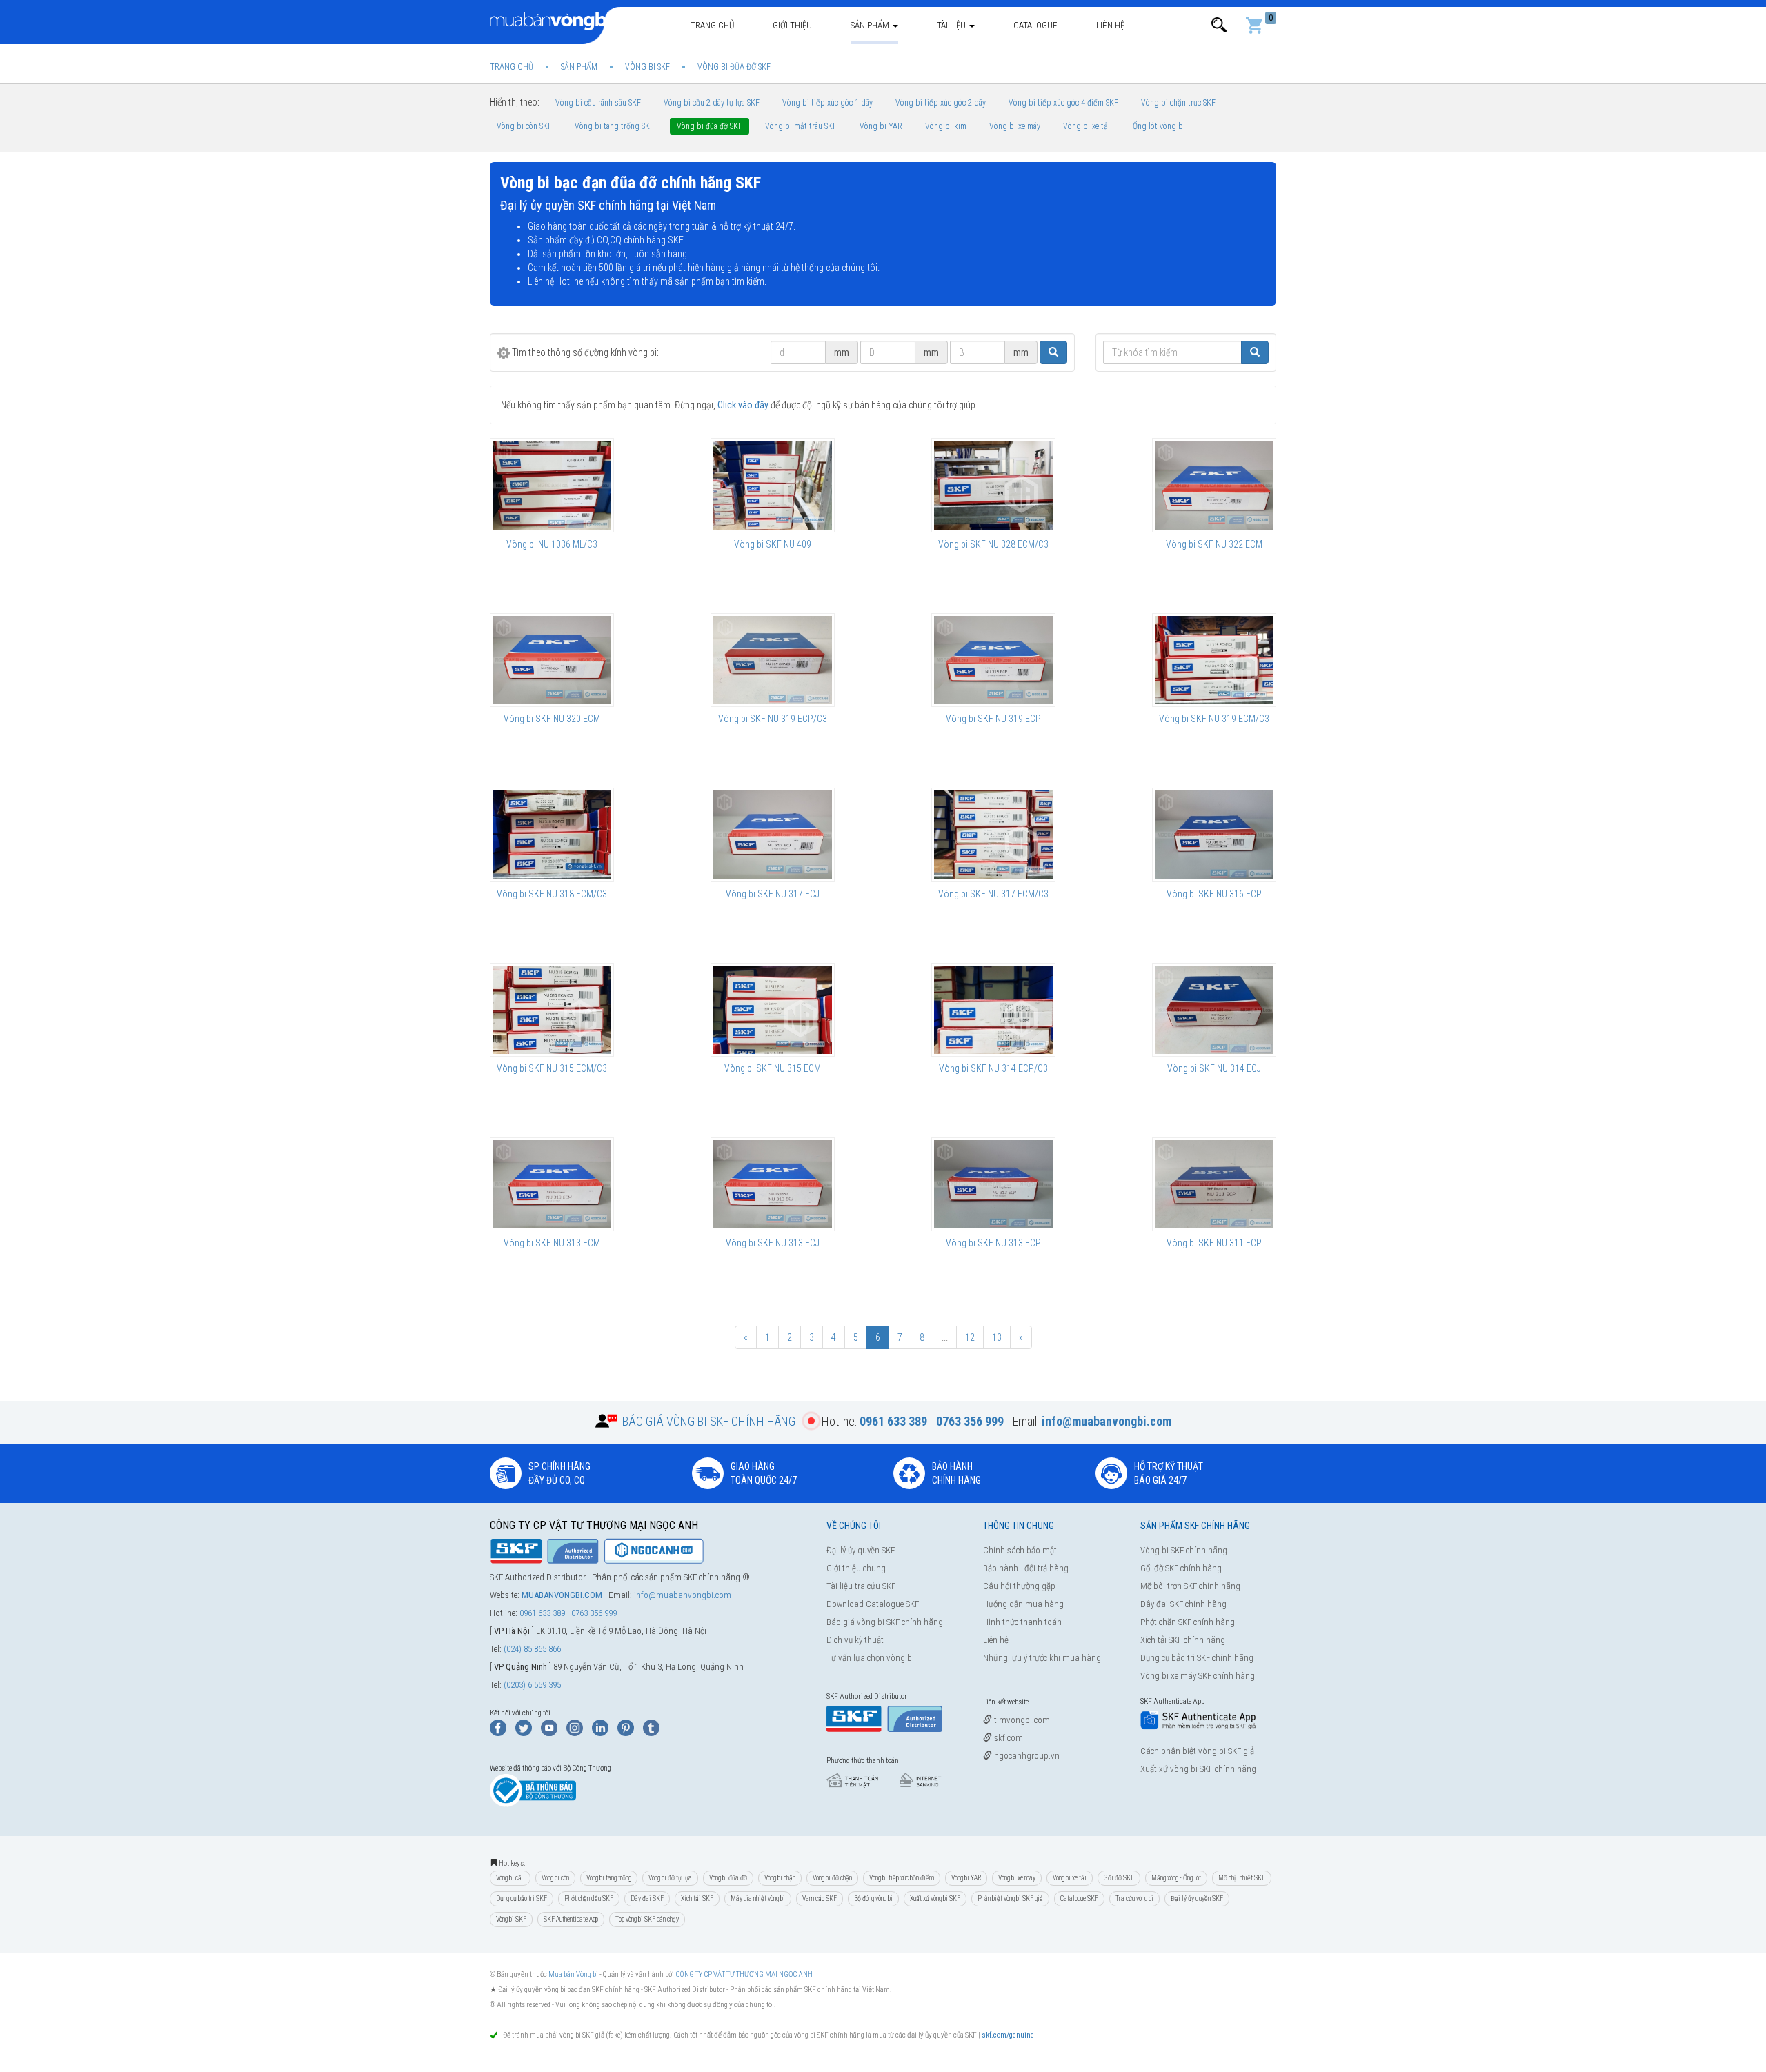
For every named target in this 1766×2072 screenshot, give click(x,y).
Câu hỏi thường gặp (1019, 1586)
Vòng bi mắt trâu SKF (801, 126)
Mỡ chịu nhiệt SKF (1242, 1878)
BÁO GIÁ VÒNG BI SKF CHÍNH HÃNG (709, 1421)
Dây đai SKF (647, 1899)
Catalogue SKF (1079, 1899)
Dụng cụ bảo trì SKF (522, 1899)
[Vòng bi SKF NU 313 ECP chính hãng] (993, 1184)
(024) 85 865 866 (532, 1649)
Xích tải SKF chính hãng (1183, 1640)
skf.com (1008, 1738)
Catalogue (1035, 25)
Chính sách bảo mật (1020, 1550)
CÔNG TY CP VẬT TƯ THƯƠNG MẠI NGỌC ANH (744, 1974)
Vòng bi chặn (780, 1878)
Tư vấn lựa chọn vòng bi (870, 1658)
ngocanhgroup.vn (1026, 1756)
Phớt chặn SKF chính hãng (1188, 1622)
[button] (1219, 25)
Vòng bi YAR (881, 126)
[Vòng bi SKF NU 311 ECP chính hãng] (1214, 1184)
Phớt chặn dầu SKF (589, 1899)
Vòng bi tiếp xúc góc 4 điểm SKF (1063, 103)
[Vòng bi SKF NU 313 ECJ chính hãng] (773, 1184)
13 (997, 1337)
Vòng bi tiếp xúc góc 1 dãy (827, 103)
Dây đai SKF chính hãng (1183, 1604)
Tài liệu (952, 25)
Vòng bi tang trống (609, 1878)
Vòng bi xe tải (1087, 126)
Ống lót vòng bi (1159, 126)
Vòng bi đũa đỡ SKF (710, 126)
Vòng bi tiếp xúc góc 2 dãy (941, 103)
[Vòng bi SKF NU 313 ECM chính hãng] (552, 1184)
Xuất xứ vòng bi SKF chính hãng (1198, 1769)
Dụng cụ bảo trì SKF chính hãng (1197, 1658)
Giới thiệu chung (856, 1568)
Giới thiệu (792, 25)
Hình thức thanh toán (1022, 1622)
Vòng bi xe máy (1015, 126)
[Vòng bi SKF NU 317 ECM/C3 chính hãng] (993, 835)
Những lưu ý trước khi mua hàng (1042, 1658)
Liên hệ (1110, 25)
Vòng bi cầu (510, 1878)
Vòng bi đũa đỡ (728, 1878)
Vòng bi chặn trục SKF (1178, 103)
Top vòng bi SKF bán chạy (647, 1919)
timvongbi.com (1021, 1720)
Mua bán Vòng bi (573, 1974)
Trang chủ (712, 25)
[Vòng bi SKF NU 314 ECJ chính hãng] (1214, 1010)
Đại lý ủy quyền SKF (861, 1550)
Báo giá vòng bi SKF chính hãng (885, 1622)
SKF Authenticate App (571, 1919)
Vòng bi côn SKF (524, 126)
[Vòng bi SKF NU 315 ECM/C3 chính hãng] (552, 1010)
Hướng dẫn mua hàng (1023, 1604)
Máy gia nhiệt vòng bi (758, 1899)
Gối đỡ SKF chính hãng (1181, 1568)
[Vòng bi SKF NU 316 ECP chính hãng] (1214, 835)
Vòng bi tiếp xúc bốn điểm (902, 1878)
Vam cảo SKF (820, 1899)
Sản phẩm (871, 25)
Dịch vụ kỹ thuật (855, 1640)
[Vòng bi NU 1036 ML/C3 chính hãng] (552, 485)
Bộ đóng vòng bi (873, 1899)
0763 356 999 (594, 1613)
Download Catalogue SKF (873, 1604)
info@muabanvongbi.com (683, 1595)
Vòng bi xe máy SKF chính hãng (1198, 1676)
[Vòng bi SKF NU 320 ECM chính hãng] (552, 660)
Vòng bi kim (946, 126)
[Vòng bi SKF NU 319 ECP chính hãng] (993, 660)
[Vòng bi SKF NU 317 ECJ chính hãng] (773, 835)
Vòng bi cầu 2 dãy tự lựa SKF (712, 103)
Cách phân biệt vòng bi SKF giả (1197, 1751)
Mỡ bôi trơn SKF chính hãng (1190, 1586)
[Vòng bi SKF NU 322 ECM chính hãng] (1214, 485)
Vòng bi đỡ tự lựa (670, 1878)
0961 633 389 (542, 1613)
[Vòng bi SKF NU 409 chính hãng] (773, 485)
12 (970, 1337)
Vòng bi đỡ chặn (832, 1878)
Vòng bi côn (555, 1878)
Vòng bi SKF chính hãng (1184, 1550)
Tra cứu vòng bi (1134, 1899)
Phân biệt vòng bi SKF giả (1010, 1899)
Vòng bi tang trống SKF (614, 126)
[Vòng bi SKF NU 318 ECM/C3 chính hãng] (552, 835)
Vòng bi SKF (511, 1919)
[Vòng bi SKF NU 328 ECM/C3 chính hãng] (993, 485)
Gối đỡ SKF (1119, 1878)
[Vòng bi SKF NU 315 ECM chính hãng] (773, 1010)
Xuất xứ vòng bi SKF (935, 1899)
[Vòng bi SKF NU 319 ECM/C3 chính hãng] (1214, 660)
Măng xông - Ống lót (1176, 1878)
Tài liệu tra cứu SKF (861, 1586)
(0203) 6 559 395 (532, 1685)
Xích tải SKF (697, 1899)
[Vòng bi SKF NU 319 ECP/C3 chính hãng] (773, 660)
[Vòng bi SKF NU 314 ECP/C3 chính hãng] (993, 1010)
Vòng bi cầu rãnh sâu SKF (598, 103)
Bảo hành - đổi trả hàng (1026, 1568)
